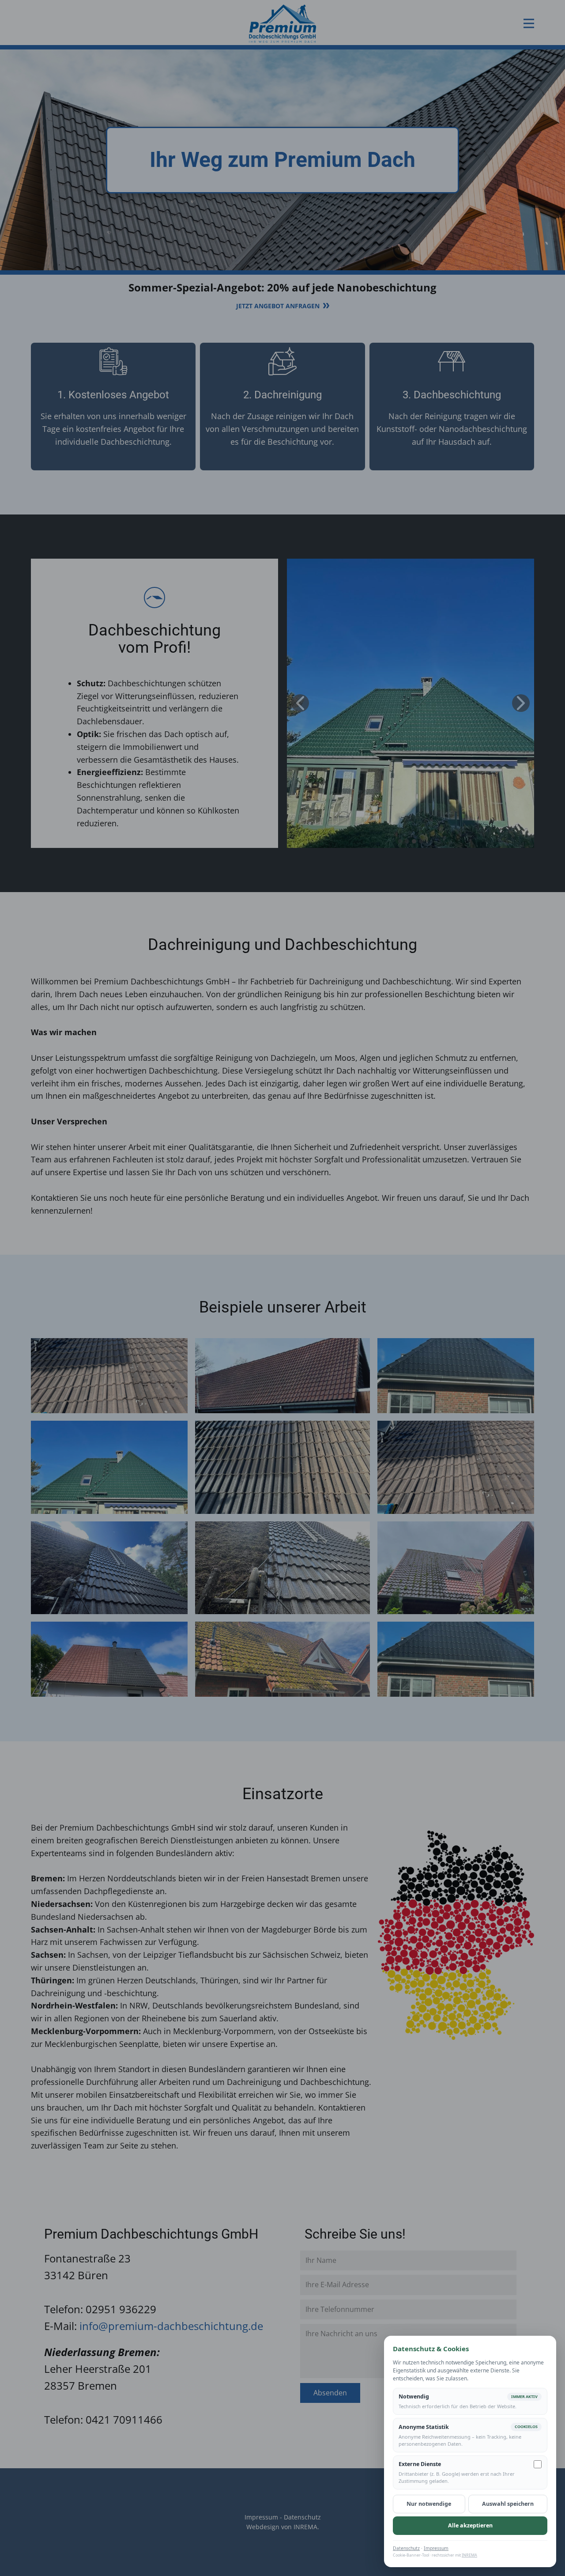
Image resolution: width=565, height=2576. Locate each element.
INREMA (469, 2555)
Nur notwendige (429, 2504)
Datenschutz (406, 2548)
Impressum (436, 2548)
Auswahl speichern (508, 2504)
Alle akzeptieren (470, 2525)
